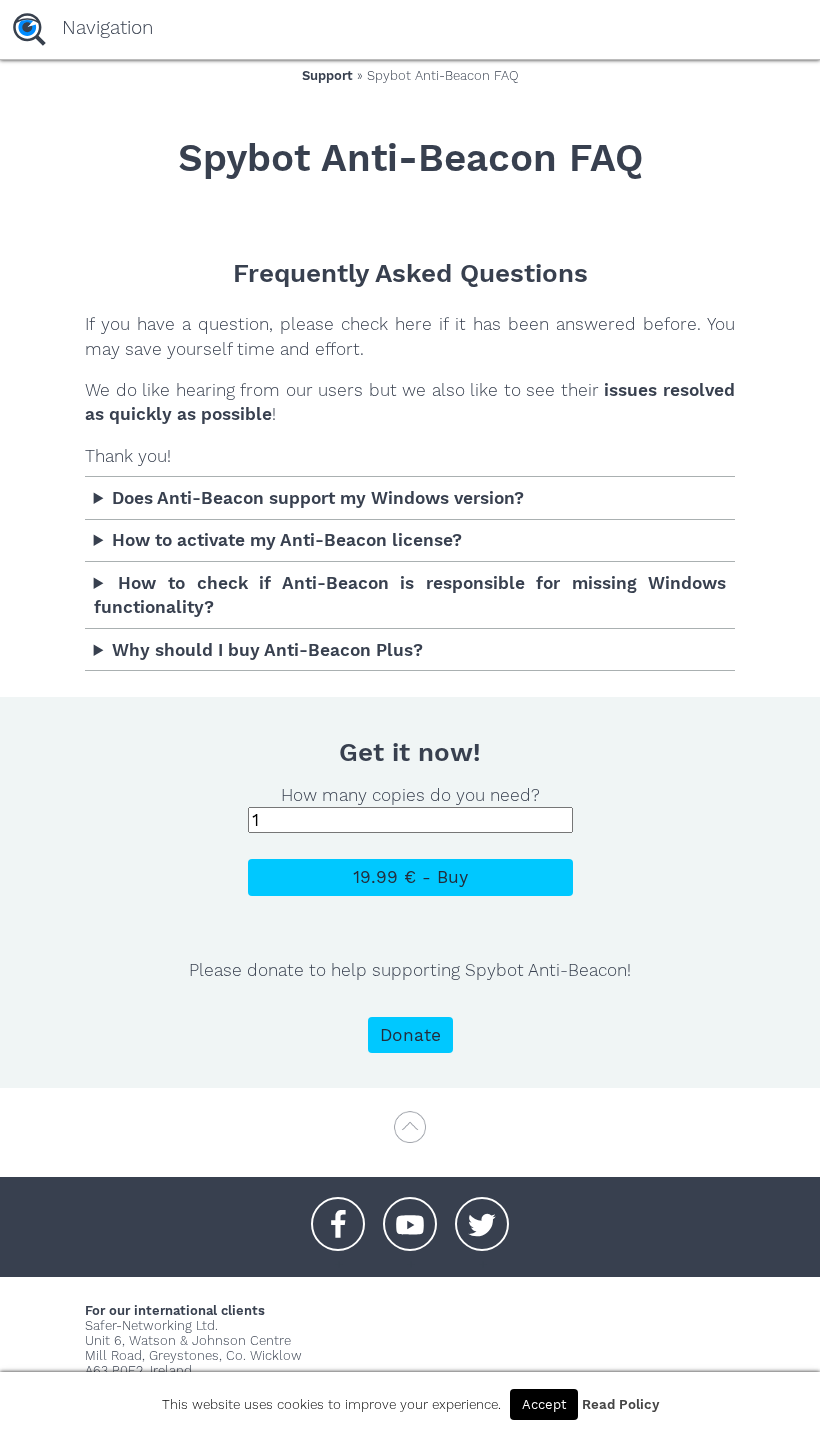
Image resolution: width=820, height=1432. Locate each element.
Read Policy (620, 1404)
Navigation (107, 27)
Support (327, 75)
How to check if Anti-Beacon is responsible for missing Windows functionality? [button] (410, 595)
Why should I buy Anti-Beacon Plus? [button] (267, 650)
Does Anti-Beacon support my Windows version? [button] (318, 498)
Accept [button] (544, 1404)
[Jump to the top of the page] (410, 1136)
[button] (338, 1214)
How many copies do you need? (410, 795)
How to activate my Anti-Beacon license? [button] (287, 540)
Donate (410, 1035)
